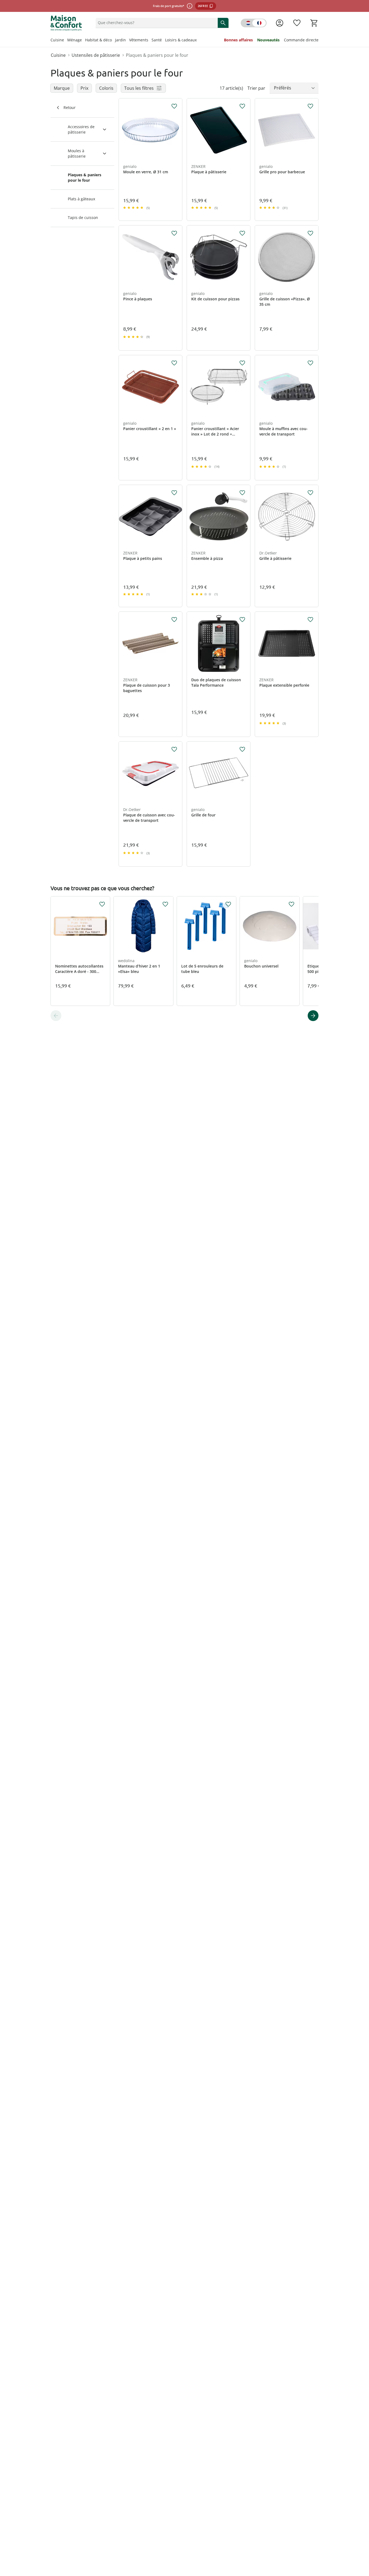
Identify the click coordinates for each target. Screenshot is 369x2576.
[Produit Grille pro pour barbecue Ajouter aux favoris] (310, 106)
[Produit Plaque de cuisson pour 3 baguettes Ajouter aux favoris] (174, 620)
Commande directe (301, 40)
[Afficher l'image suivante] (176, 130)
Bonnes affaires (238, 40)
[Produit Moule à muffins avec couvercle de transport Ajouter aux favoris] (310, 363)
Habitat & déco (98, 40)
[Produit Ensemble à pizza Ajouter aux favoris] (242, 493)
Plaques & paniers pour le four (157, 55)
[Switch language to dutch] (254, 23)
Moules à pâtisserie (77, 153)
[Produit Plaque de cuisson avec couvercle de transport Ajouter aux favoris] (174, 749)
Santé (157, 40)
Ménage (75, 40)
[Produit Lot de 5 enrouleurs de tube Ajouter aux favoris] (228, 904)
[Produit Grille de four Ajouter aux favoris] (242, 749)
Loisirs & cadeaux (181, 40)
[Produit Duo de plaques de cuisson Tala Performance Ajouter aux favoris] (242, 620)
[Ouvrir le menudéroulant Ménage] (83, 41)
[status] (156, 23)
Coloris (106, 88)
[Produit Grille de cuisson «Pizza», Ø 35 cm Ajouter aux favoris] (310, 233)
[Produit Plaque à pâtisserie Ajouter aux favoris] (242, 106)
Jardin (120, 40)
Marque (62, 88)
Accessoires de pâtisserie (81, 129)
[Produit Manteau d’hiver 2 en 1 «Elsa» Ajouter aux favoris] (165, 904)
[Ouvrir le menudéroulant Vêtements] (150, 41)
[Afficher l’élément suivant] (313, 1016)
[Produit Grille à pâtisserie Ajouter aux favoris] (310, 493)
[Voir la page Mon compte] (280, 23)
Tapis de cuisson (83, 217)
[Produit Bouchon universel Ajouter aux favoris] (291, 904)
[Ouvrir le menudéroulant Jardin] (128, 41)
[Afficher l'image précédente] (125, 130)
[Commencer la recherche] (223, 23)
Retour (70, 107)
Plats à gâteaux (81, 199)
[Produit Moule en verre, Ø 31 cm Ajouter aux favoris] (174, 106)
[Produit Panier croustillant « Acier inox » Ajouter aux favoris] (242, 363)
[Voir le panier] (314, 23)
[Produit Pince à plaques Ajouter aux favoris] (174, 233)
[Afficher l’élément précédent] (56, 1016)
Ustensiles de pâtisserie (96, 55)
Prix (84, 88)
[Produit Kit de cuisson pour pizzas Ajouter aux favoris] (242, 233)
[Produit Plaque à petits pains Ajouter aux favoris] (174, 493)
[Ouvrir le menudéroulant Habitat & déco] (113, 41)
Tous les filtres (139, 88)
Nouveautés (268, 40)
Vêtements (139, 40)
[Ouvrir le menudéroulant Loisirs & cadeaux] (198, 41)
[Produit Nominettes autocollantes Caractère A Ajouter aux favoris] (102, 904)
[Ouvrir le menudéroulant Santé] (163, 41)
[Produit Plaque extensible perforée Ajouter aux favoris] (310, 620)
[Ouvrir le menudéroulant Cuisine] (66, 41)
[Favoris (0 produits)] (297, 23)
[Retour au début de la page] (363, 2537)
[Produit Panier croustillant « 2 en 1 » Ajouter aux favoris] (174, 363)
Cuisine (57, 40)
